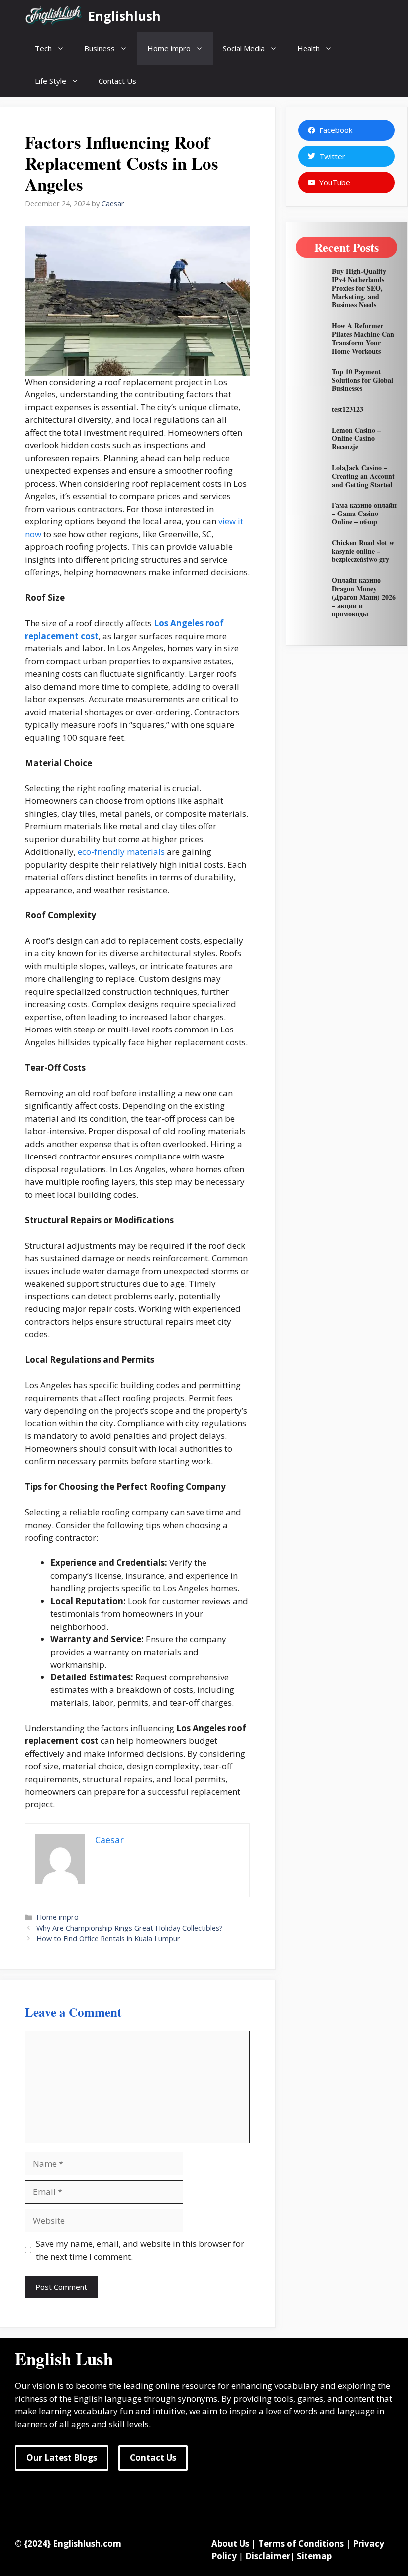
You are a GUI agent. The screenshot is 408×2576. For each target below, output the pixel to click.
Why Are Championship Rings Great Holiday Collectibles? (130, 1928)
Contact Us (117, 81)
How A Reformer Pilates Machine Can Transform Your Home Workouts (363, 338)
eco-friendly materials (121, 851)
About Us (230, 2543)
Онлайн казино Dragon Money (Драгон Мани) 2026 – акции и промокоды (364, 597)
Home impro (169, 48)
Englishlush (124, 16)
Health (308, 48)
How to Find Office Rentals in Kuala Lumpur (108, 1939)
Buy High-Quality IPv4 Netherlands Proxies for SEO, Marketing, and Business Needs (359, 288)
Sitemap (314, 2556)
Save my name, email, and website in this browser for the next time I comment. (140, 2250)
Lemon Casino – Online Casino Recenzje (356, 439)
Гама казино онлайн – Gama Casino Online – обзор (364, 513)
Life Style (51, 81)
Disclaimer (268, 2556)
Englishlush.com (87, 2543)
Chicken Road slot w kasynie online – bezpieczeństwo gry (363, 551)
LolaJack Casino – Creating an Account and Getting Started (363, 476)
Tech (43, 48)
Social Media (244, 48)
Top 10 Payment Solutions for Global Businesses (362, 380)
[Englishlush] (54, 16)
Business (100, 48)
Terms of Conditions (301, 2543)
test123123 (348, 409)
